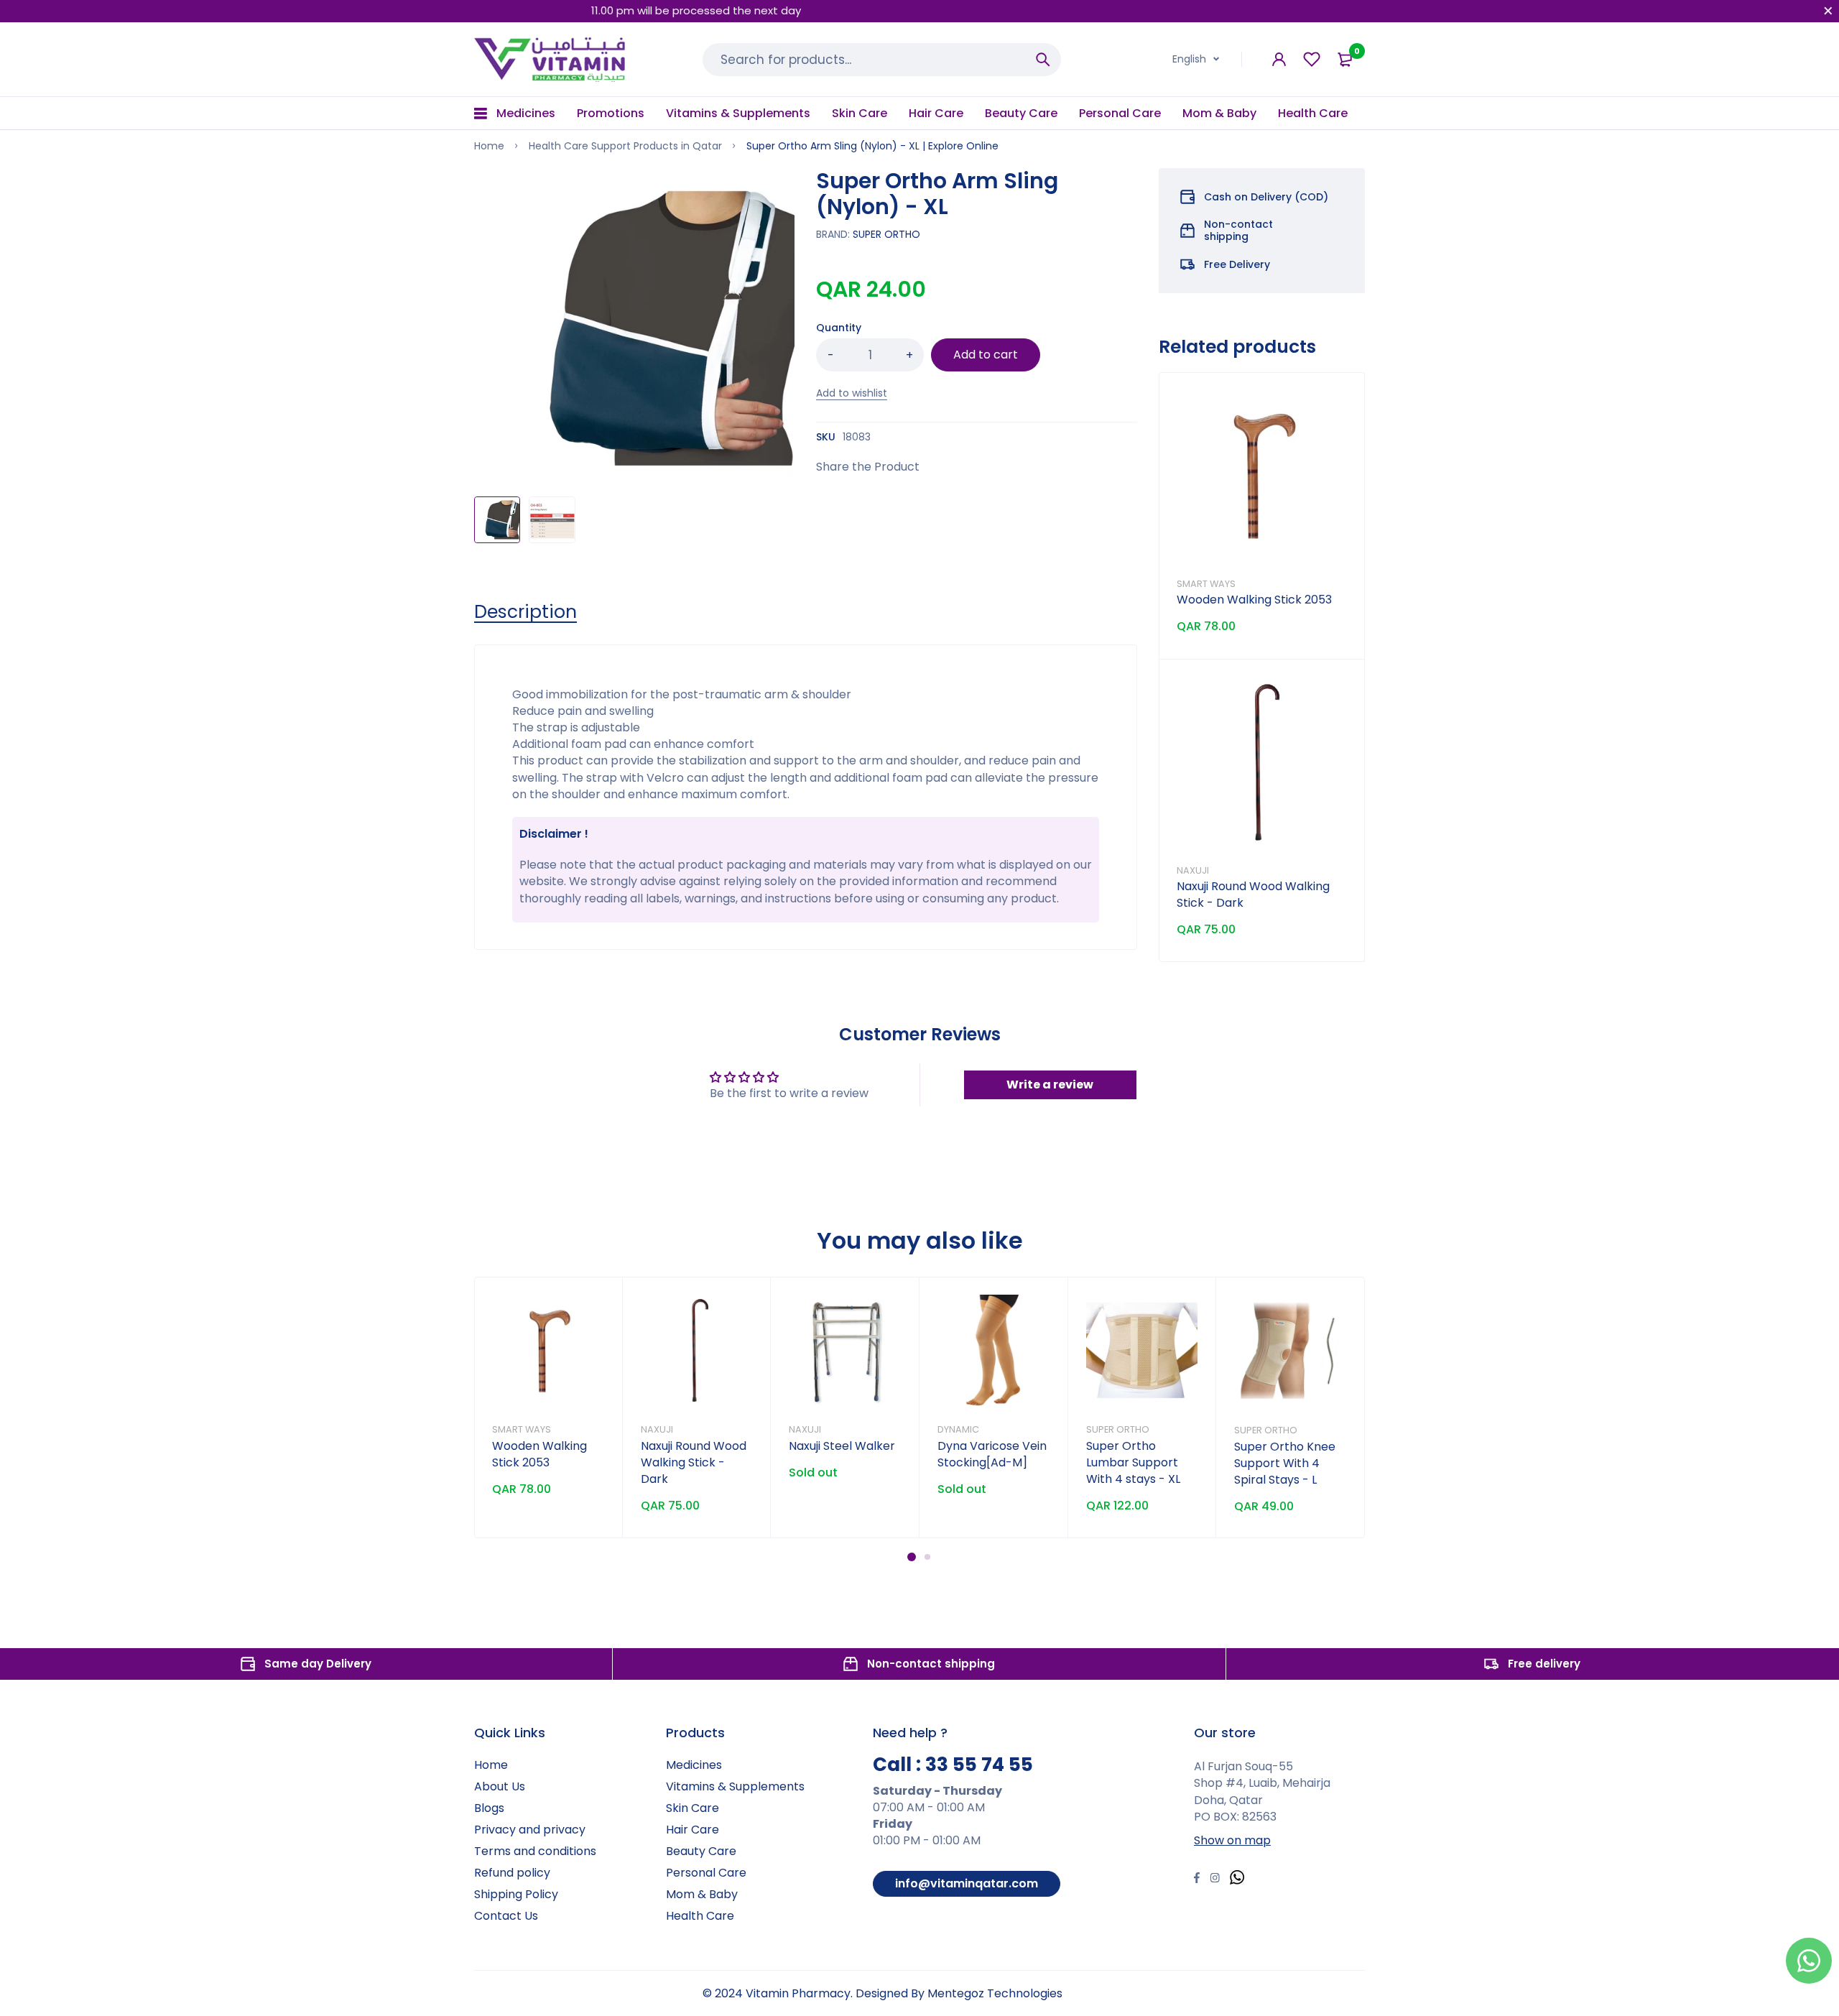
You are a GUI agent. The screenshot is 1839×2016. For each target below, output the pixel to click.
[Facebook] (1197, 1879)
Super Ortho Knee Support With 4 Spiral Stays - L (1285, 1463)
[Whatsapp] (1237, 1879)
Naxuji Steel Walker (842, 1446)
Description (525, 612)
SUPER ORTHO (886, 234)
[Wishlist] (1312, 59)
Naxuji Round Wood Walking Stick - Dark (694, 1462)
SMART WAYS (1206, 584)
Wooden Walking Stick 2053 (1254, 600)
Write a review (1050, 1085)
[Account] (1279, 59)
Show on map (1232, 1840)
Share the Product (868, 467)
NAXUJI (1193, 870)
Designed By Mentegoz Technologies (959, 1993)
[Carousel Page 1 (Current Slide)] (912, 1557)
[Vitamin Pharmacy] (551, 59)
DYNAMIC (958, 1429)
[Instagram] (1215, 1879)
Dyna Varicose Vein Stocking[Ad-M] (992, 1454)
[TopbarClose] (1828, 11)
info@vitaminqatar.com (967, 1883)
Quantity (839, 328)
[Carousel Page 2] (927, 1557)
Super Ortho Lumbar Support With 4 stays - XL (1133, 1462)
